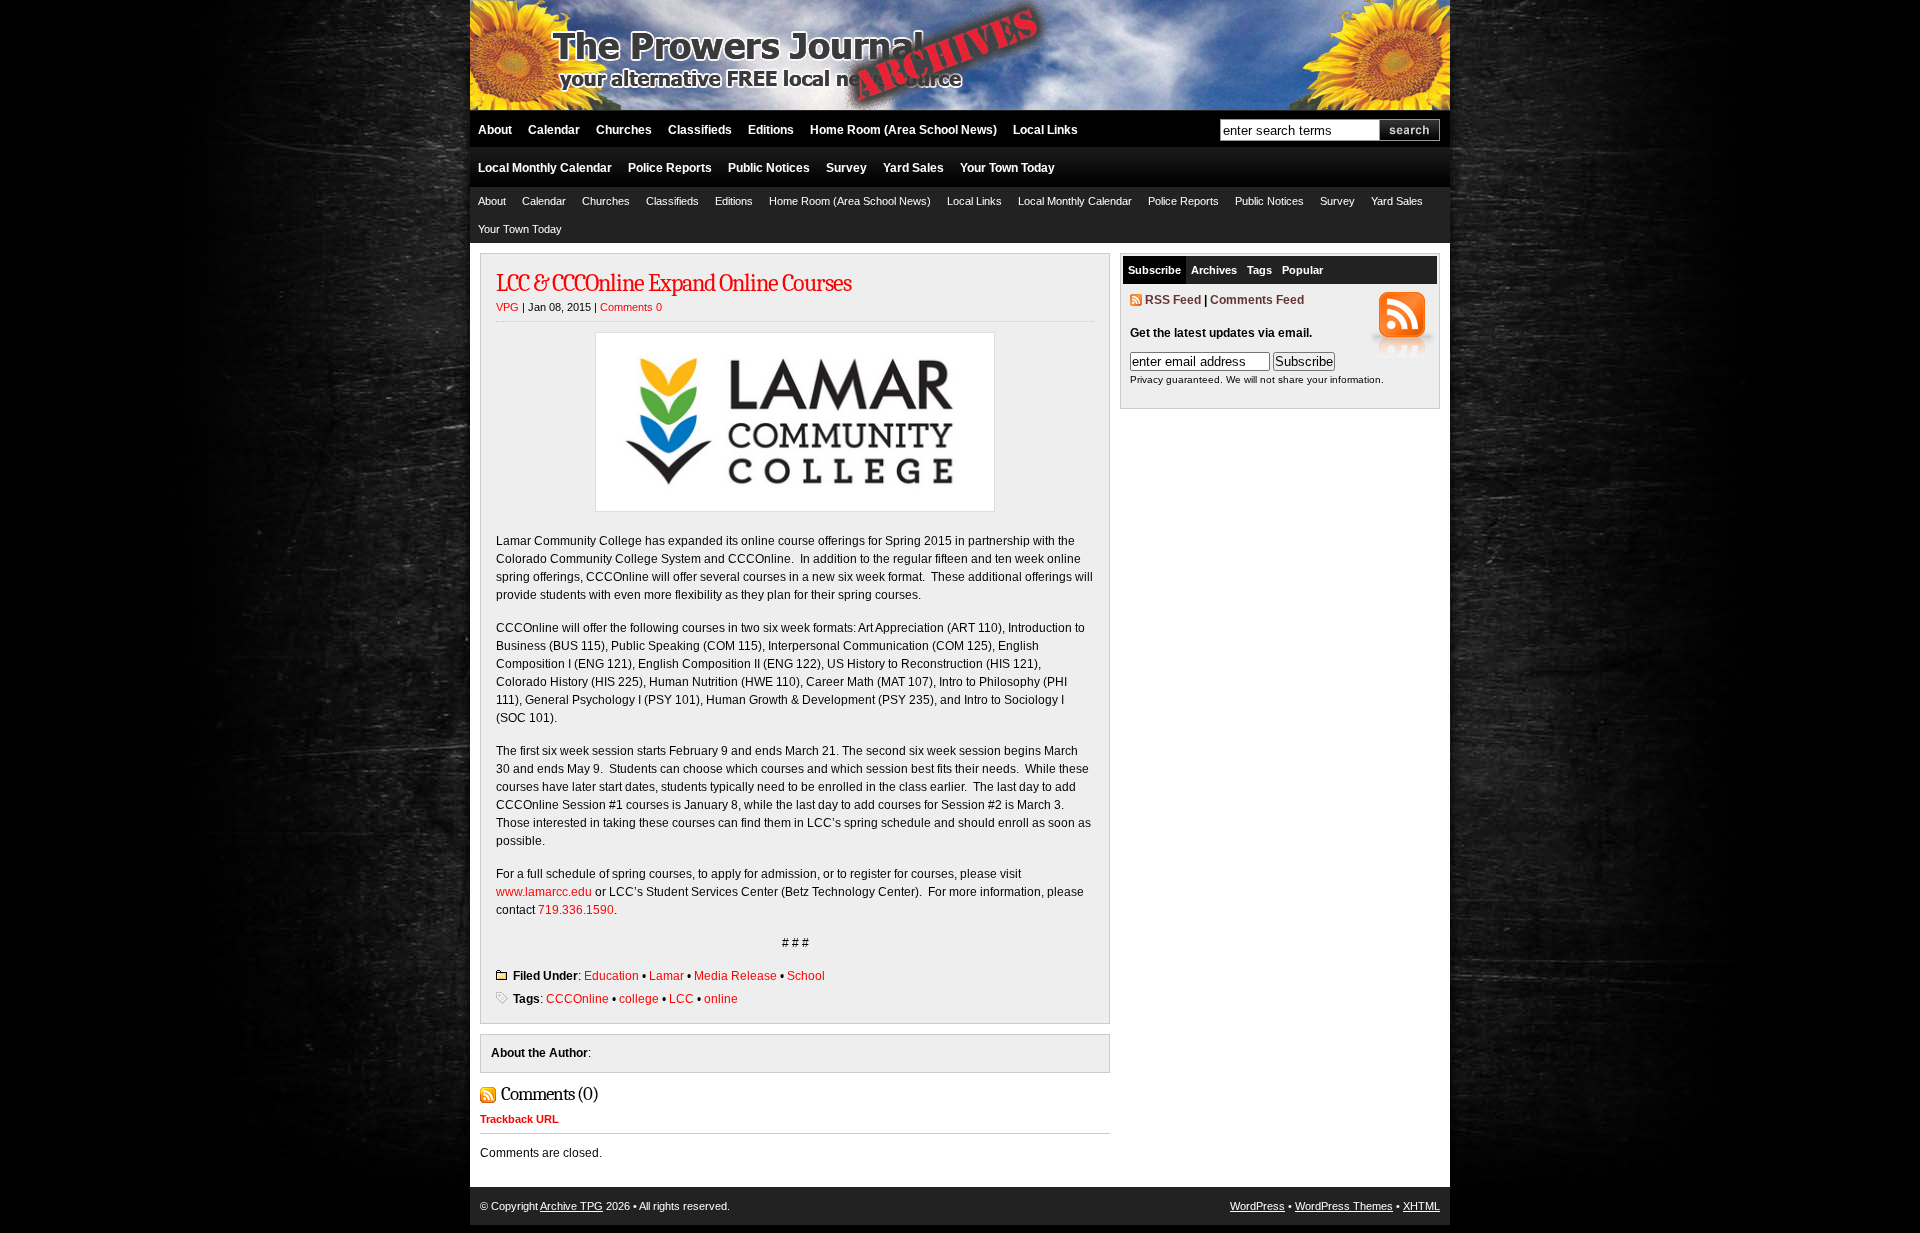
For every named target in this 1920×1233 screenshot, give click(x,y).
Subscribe (1154, 270)
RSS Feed (1173, 300)
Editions (771, 130)
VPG (507, 307)
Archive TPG (571, 1206)
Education (611, 976)
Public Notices (769, 168)
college (639, 999)
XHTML (1421, 1206)
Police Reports (670, 168)
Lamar (666, 976)
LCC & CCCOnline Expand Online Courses (673, 283)
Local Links (1045, 130)
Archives (1214, 270)
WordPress (1257, 1206)
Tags (1259, 270)
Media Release (735, 976)
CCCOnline (577, 999)
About (495, 130)
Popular (1302, 270)
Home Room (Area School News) (903, 130)
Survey (846, 168)
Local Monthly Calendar (545, 168)
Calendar (554, 130)
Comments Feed (1257, 300)
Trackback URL (519, 1119)
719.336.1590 (576, 910)
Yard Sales (913, 168)
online (721, 999)
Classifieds (700, 130)
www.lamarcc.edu (544, 892)
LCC (681, 999)
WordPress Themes (1344, 1206)
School (806, 976)
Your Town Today (1007, 168)
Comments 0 (631, 307)
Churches (624, 130)
